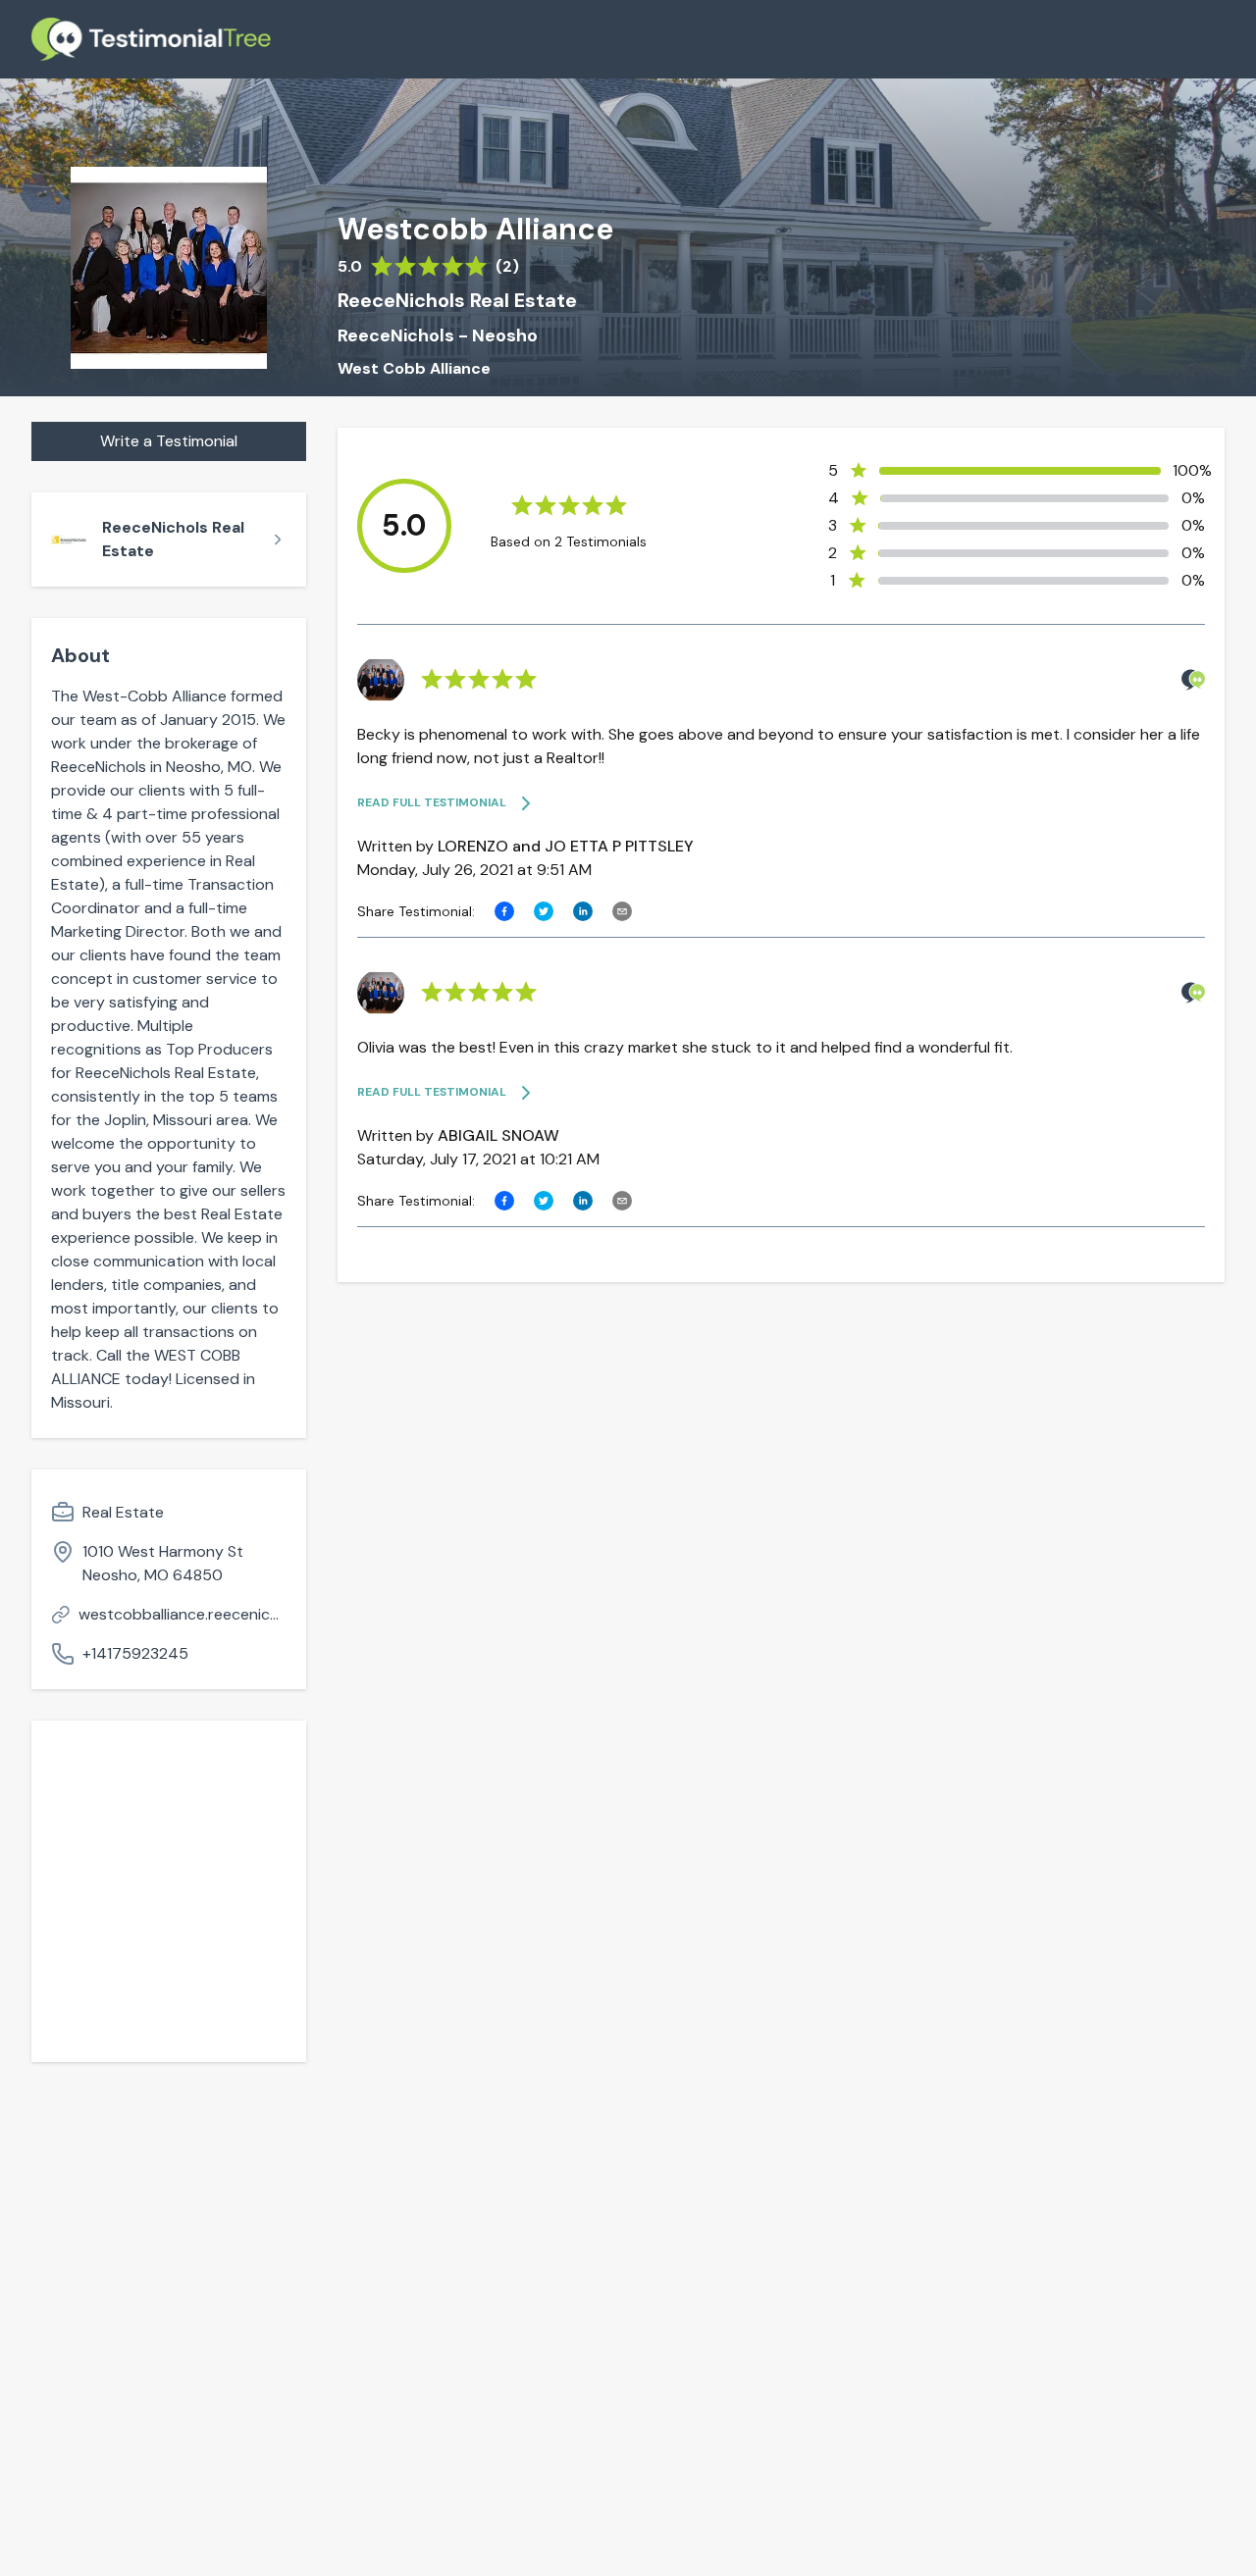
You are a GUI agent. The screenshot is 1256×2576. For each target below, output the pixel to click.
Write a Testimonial (169, 441)
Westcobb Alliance (475, 230)
